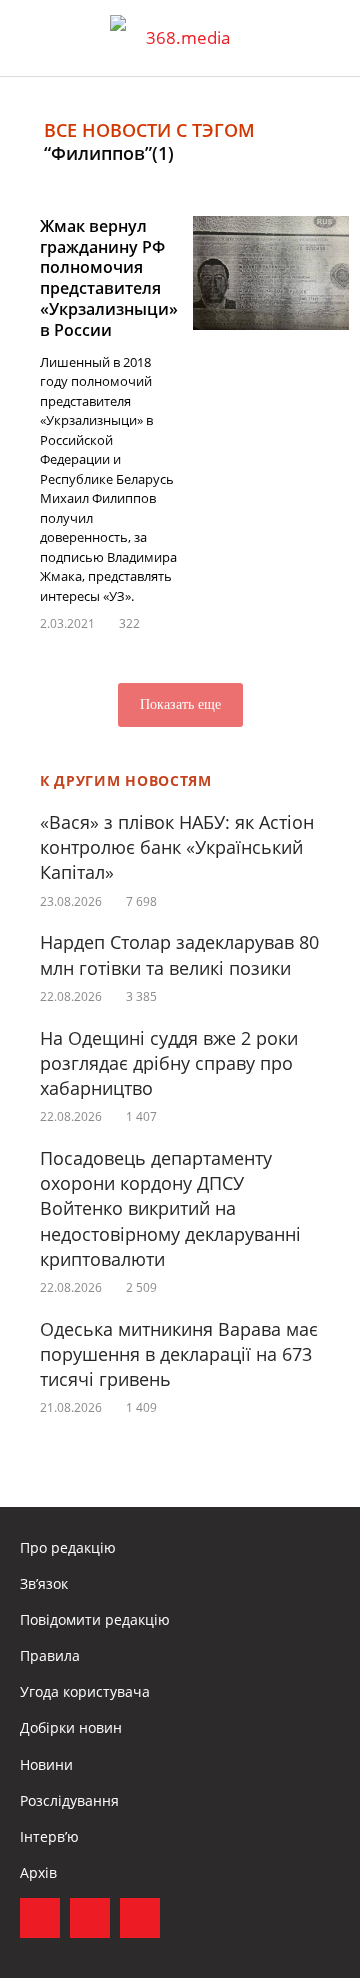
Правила (50, 1655)
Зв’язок (44, 1583)
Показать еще (180, 704)
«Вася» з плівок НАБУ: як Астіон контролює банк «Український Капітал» (177, 847)
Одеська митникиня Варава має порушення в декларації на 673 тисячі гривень (179, 1354)
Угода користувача (85, 1691)
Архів (38, 1872)
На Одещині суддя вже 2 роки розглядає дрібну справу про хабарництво (169, 1063)
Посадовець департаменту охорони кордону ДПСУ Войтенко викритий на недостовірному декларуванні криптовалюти (170, 1208)
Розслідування (69, 1800)
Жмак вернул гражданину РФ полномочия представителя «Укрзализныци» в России (109, 278)
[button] (326, 38)
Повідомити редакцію (95, 1619)
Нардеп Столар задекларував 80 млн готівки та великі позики (179, 954)
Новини (46, 1764)
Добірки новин (71, 1727)
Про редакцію (68, 1547)
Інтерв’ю (49, 1836)
